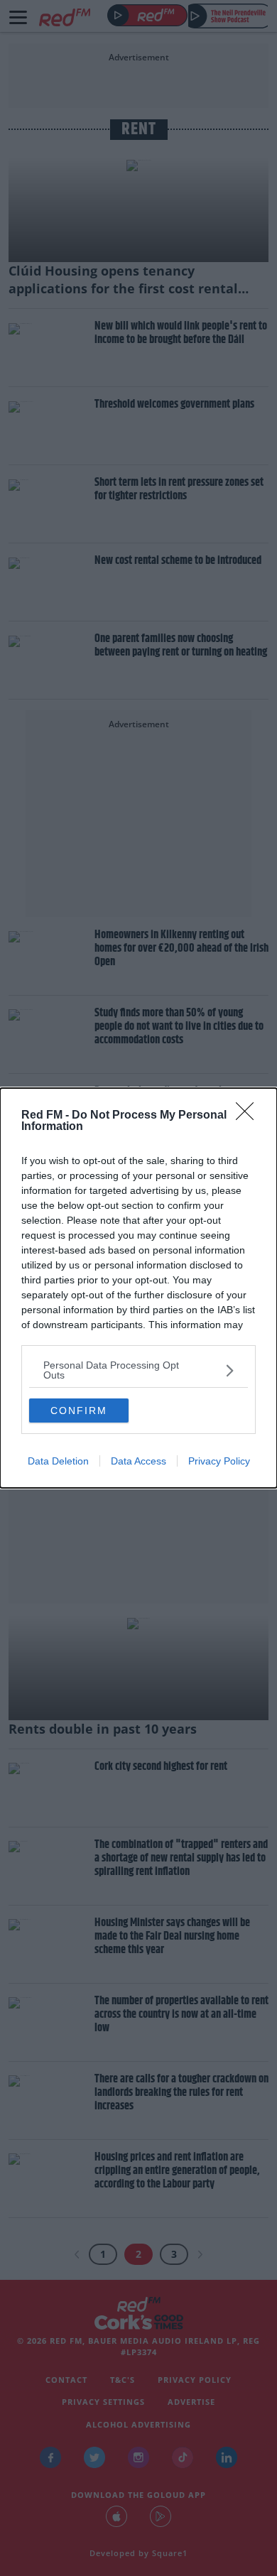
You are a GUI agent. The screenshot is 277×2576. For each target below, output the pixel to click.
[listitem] (138, 1370)
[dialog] (138, 1288)
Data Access (138, 1461)
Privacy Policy (219, 1461)
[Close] (249, 1116)
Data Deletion (58, 1461)
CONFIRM (79, 1411)
